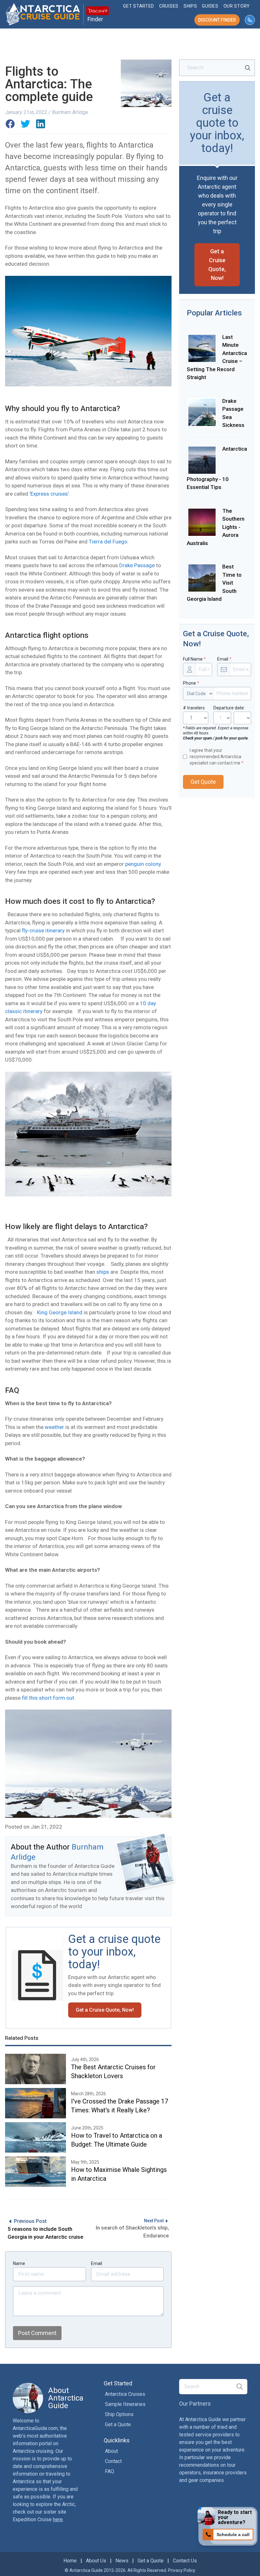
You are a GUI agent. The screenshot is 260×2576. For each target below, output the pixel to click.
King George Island (60, 1312)
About (111, 2451)
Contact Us (185, 2561)
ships (103, 1272)
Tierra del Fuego (108, 542)
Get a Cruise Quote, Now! (105, 2010)
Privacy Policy (182, 2570)
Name (19, 2263)
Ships (190, 6)
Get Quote (203, 782)
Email (97, 2263)
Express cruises (49, 494)
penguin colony (143, 864)
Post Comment (37, 2333)
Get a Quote (118, 2424)
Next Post (154, 2221)
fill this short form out (48, 1698)
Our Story (237, 6)
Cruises (169, 6)
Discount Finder (217, 20)
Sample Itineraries (125, 2404)
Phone (191, 683)
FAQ (110, 2471)
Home (70, 2561)
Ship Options (119, 2414)
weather (54, 1427)
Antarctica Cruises (125, 2394)
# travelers (194, 708)
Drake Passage (137, 565)
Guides (210, 6)
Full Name (194, 659)
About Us (96, 2561)
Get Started (139, 6)
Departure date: (229, 708)
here (58, 2519)
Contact (113, 2461)
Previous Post (30, 2221)
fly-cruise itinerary (43, 930)
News (122, 2561)
